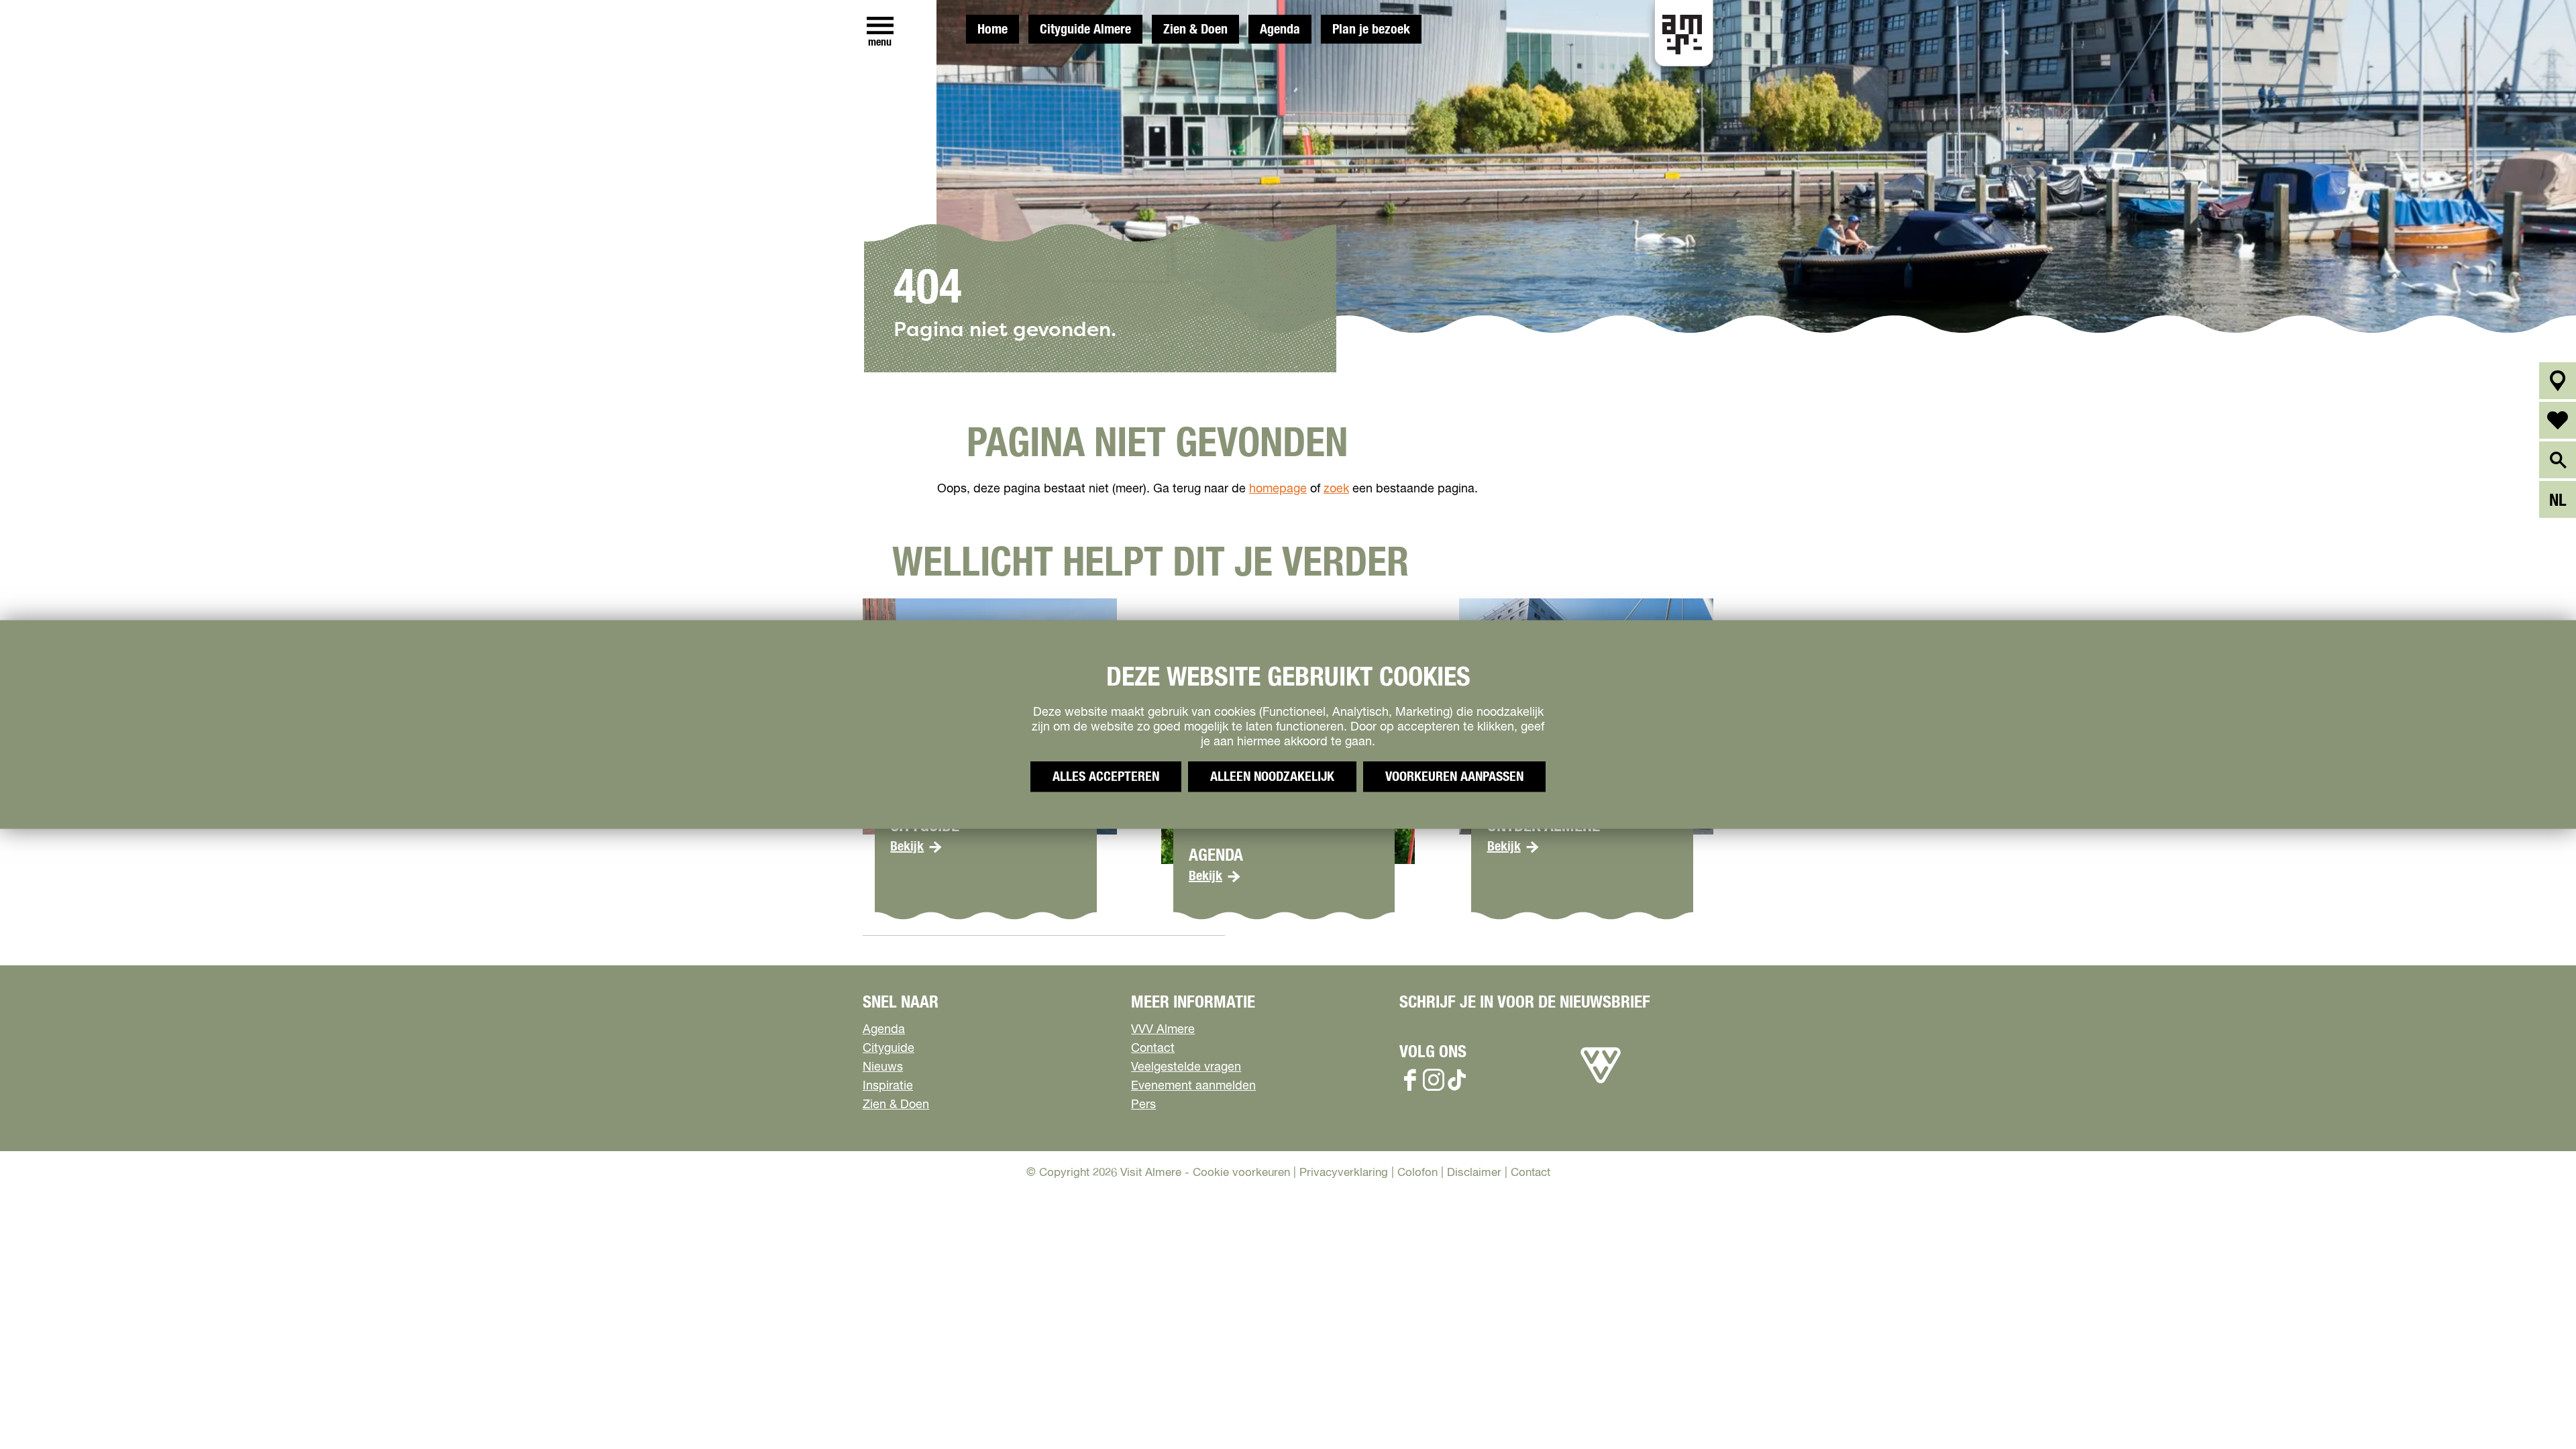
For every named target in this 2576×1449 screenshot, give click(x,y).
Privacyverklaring (1344, 1173)
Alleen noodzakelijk (1272, 777)
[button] (2535, 1408)
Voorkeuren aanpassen (1454, 777)
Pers (1143, 1105)
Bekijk (907, 847)
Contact (1153, 1049)
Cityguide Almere (1085, 30)
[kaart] (2558, 381)
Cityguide (889, 1049)
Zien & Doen (1195, 30)
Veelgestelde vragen (1186, 1067)
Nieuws (883, 1067)
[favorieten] (2558, 420)
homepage (1278, 489)
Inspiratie (888, 1086)
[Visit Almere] (1601, 1083)
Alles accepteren (1106, 777)
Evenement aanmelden (1193, 1086)
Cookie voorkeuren (1241, 1173)
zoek (1336, 489)
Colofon (1417, 1173)
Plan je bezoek (1371, 30)
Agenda (1280, 30)
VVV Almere (1163, 1030)
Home (992, 30)
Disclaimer (1474, 1173)
